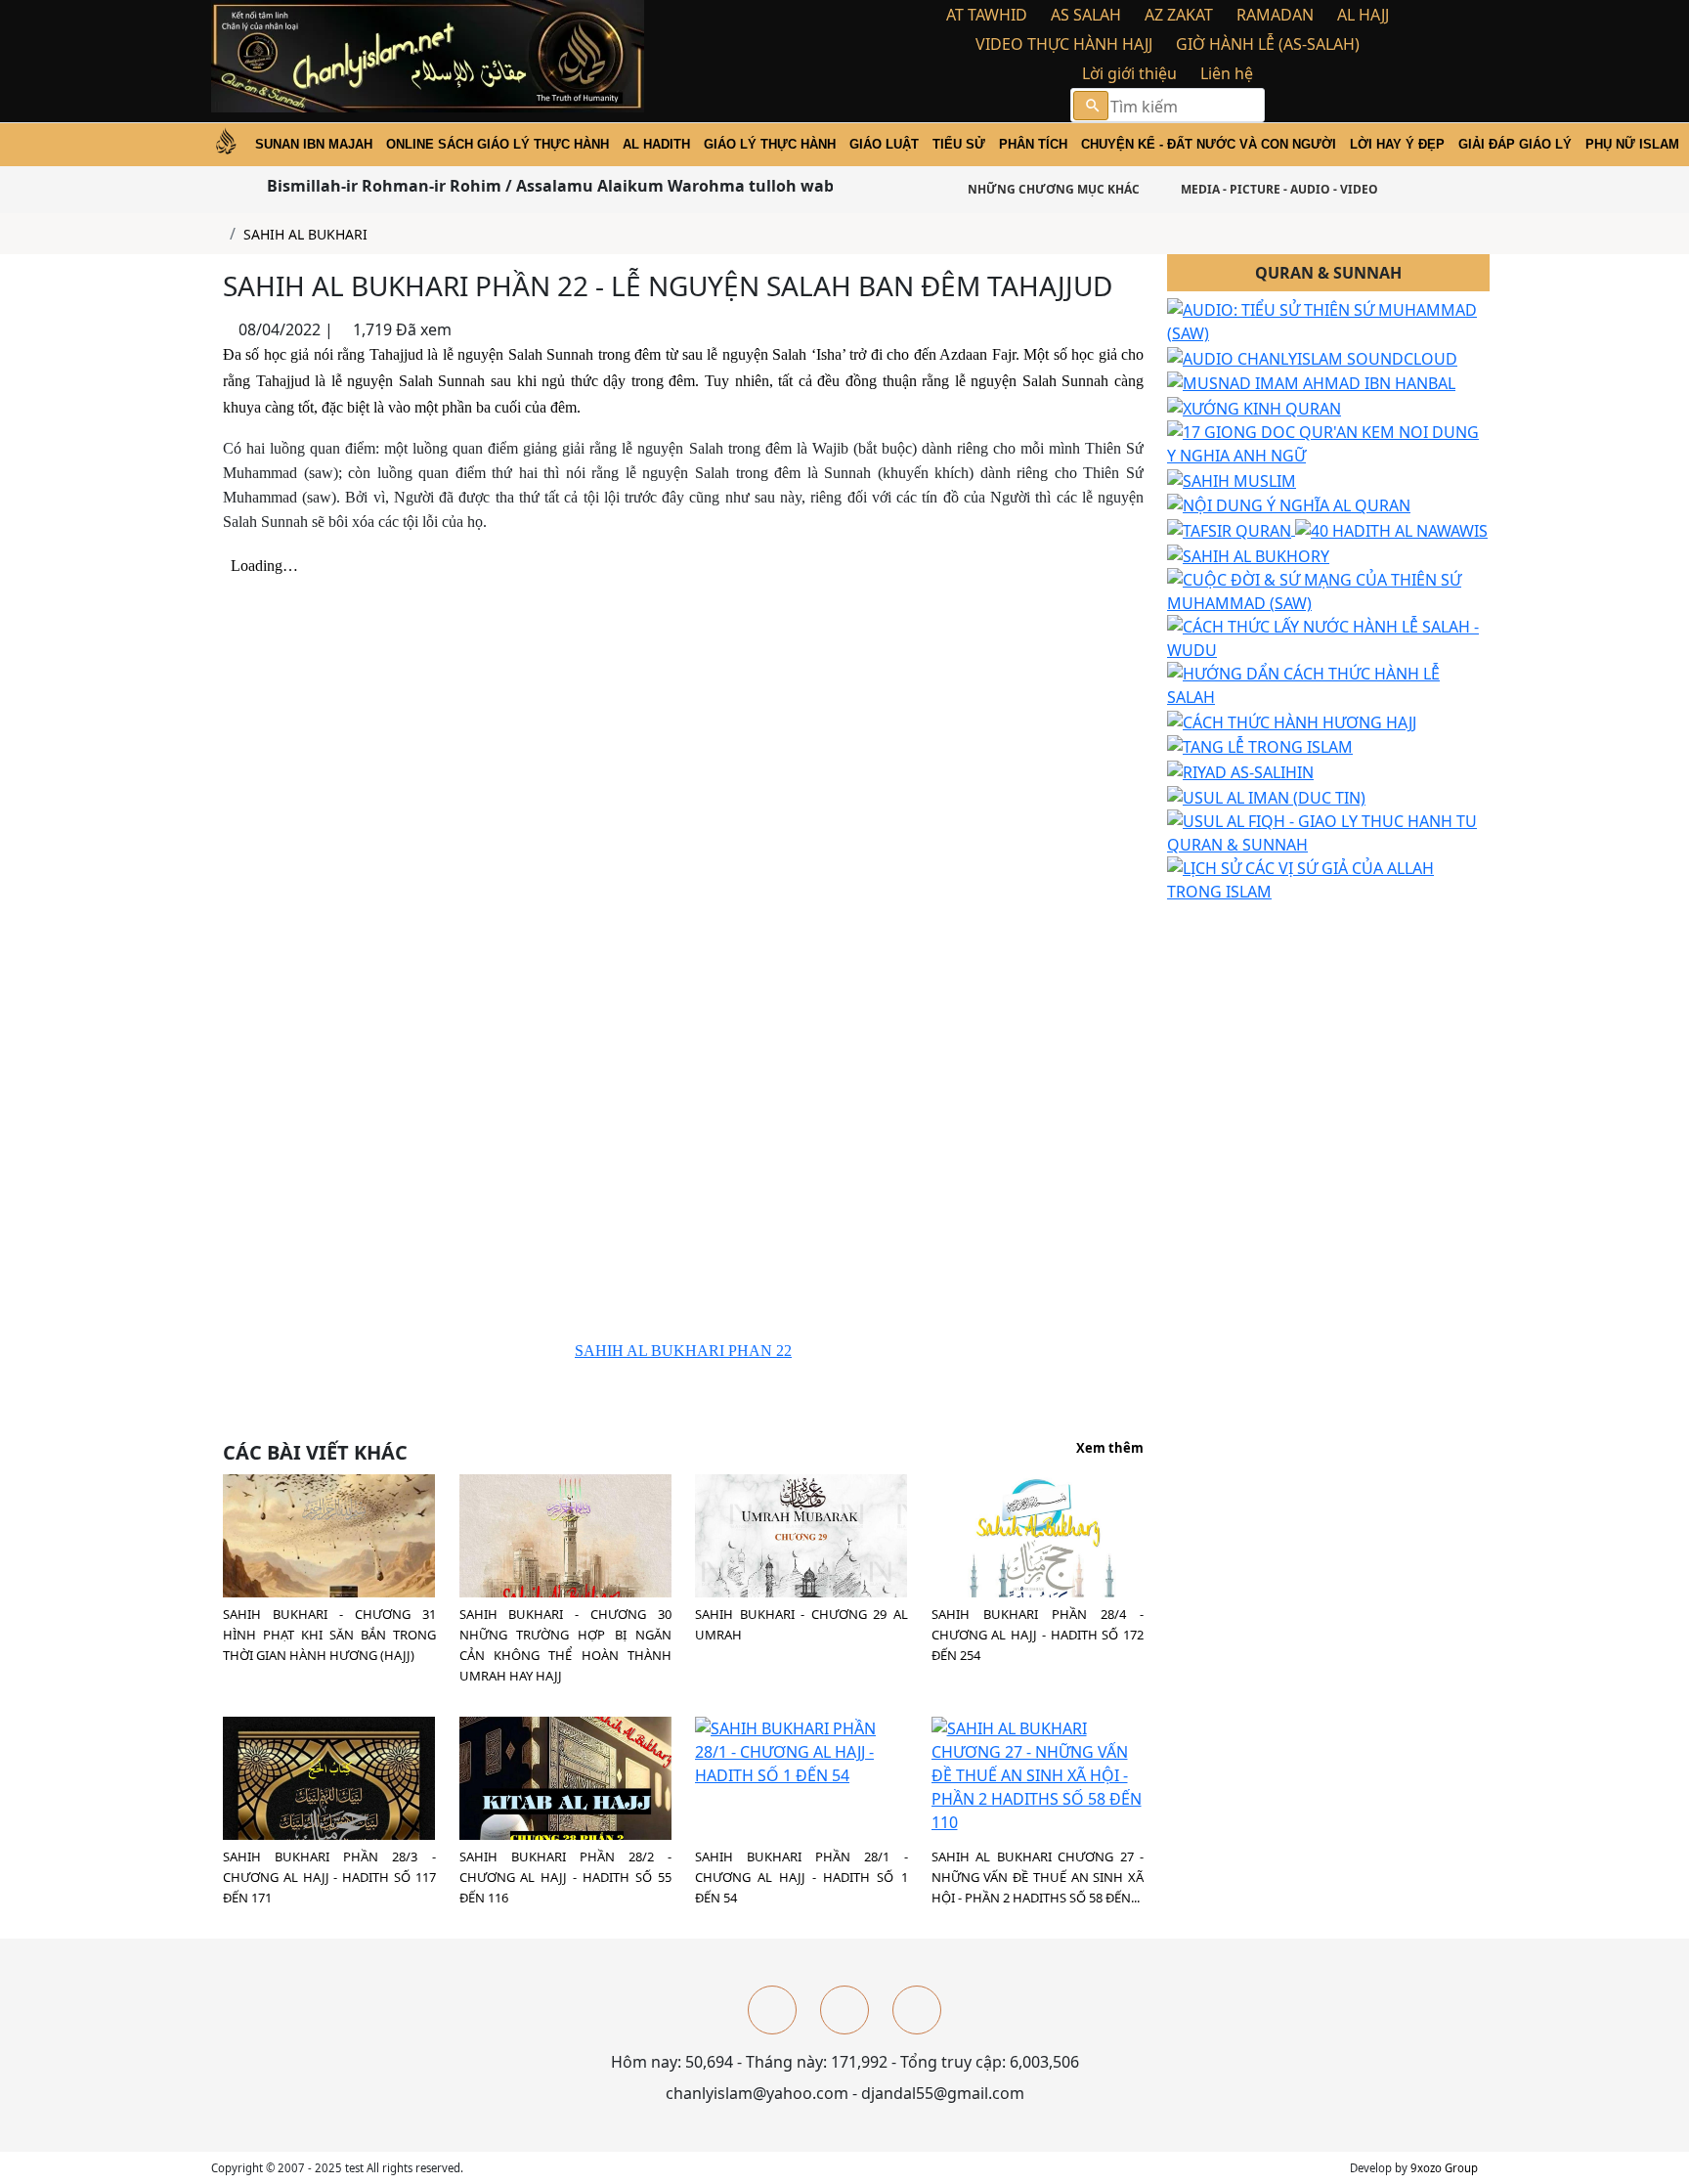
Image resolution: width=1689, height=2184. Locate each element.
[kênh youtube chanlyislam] (844, 2010)
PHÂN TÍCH (1033, 144)
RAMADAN (1275, 15)
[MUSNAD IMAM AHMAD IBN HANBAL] (1311, 382)
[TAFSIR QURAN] (1231, 529)
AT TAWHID (987, 15)
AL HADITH (656, 144)
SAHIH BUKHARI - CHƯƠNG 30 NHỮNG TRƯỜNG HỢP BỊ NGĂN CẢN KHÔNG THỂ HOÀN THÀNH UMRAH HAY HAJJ (566, 1645)
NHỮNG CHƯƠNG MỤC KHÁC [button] (1052, 189)
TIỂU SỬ (959, 144)
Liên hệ (1227, 73)
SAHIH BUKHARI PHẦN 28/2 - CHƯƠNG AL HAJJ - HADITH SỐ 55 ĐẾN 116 (566, 1877)
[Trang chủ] (217, 234)
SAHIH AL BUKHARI (305, 234)
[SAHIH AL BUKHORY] (1248, 554)
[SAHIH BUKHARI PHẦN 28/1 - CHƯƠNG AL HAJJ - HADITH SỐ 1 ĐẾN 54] (801, 1751)
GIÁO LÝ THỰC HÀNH (770, 144)
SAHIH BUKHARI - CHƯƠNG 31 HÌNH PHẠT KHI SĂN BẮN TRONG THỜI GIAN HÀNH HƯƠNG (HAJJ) (329, 1635)
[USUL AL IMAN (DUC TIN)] (1266, 796)
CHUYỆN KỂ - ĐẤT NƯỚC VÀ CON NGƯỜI (1209, 144)
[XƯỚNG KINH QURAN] (1254, 407)
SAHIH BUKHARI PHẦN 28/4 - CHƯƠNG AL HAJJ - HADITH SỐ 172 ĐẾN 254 (1038, 1635)
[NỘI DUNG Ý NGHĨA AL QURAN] (1289, 504)
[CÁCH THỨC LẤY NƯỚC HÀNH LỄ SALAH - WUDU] (1328, 636)
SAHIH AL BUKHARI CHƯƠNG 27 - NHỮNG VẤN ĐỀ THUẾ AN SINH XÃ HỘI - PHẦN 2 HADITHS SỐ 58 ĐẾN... (1038, 1877)
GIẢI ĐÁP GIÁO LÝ (1515, 144)
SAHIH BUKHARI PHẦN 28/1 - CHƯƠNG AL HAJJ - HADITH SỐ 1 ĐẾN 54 (801, 1877)
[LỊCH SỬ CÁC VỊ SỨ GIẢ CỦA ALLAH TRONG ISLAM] (1328, 878)
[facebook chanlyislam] (772, 2010)
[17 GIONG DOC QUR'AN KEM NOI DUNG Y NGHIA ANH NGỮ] (1328, 442)
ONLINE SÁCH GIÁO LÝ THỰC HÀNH (498, 144)
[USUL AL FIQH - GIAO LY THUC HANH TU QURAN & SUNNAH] (1328, 831)
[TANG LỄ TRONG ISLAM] (1260, 746)
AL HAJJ (1363, 15)
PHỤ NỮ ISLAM (1632, 144)
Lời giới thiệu (1129, 73)
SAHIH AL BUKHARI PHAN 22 (683, 1351)
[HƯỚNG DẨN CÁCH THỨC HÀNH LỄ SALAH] (1328, 683)
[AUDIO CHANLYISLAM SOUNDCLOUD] (1312, 357)
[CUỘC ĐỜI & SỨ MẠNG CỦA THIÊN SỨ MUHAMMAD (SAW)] (1328, 590)
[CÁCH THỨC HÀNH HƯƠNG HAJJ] (1292, 721)
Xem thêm (1110, 1449)
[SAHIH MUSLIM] (1232, 479)
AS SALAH (1086, 15)
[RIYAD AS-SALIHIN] (1240, 770)
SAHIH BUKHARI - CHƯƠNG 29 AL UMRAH (801, 1624)
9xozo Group (1444, 2168)
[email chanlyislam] (917, 2010)
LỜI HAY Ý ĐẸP (1397, 144)
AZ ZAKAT (1179, 15)
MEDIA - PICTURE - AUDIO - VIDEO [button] (1278, 189)
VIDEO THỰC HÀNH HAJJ (1064, 44)
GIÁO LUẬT (884, 144)
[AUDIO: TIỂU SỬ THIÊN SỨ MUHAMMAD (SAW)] (1328, 320)
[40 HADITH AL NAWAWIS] (1391, 529)
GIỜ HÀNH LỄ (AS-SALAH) (1268, 44)
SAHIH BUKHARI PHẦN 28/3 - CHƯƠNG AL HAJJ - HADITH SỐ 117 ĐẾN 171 (329, 1877)
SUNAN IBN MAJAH (314, 144)
